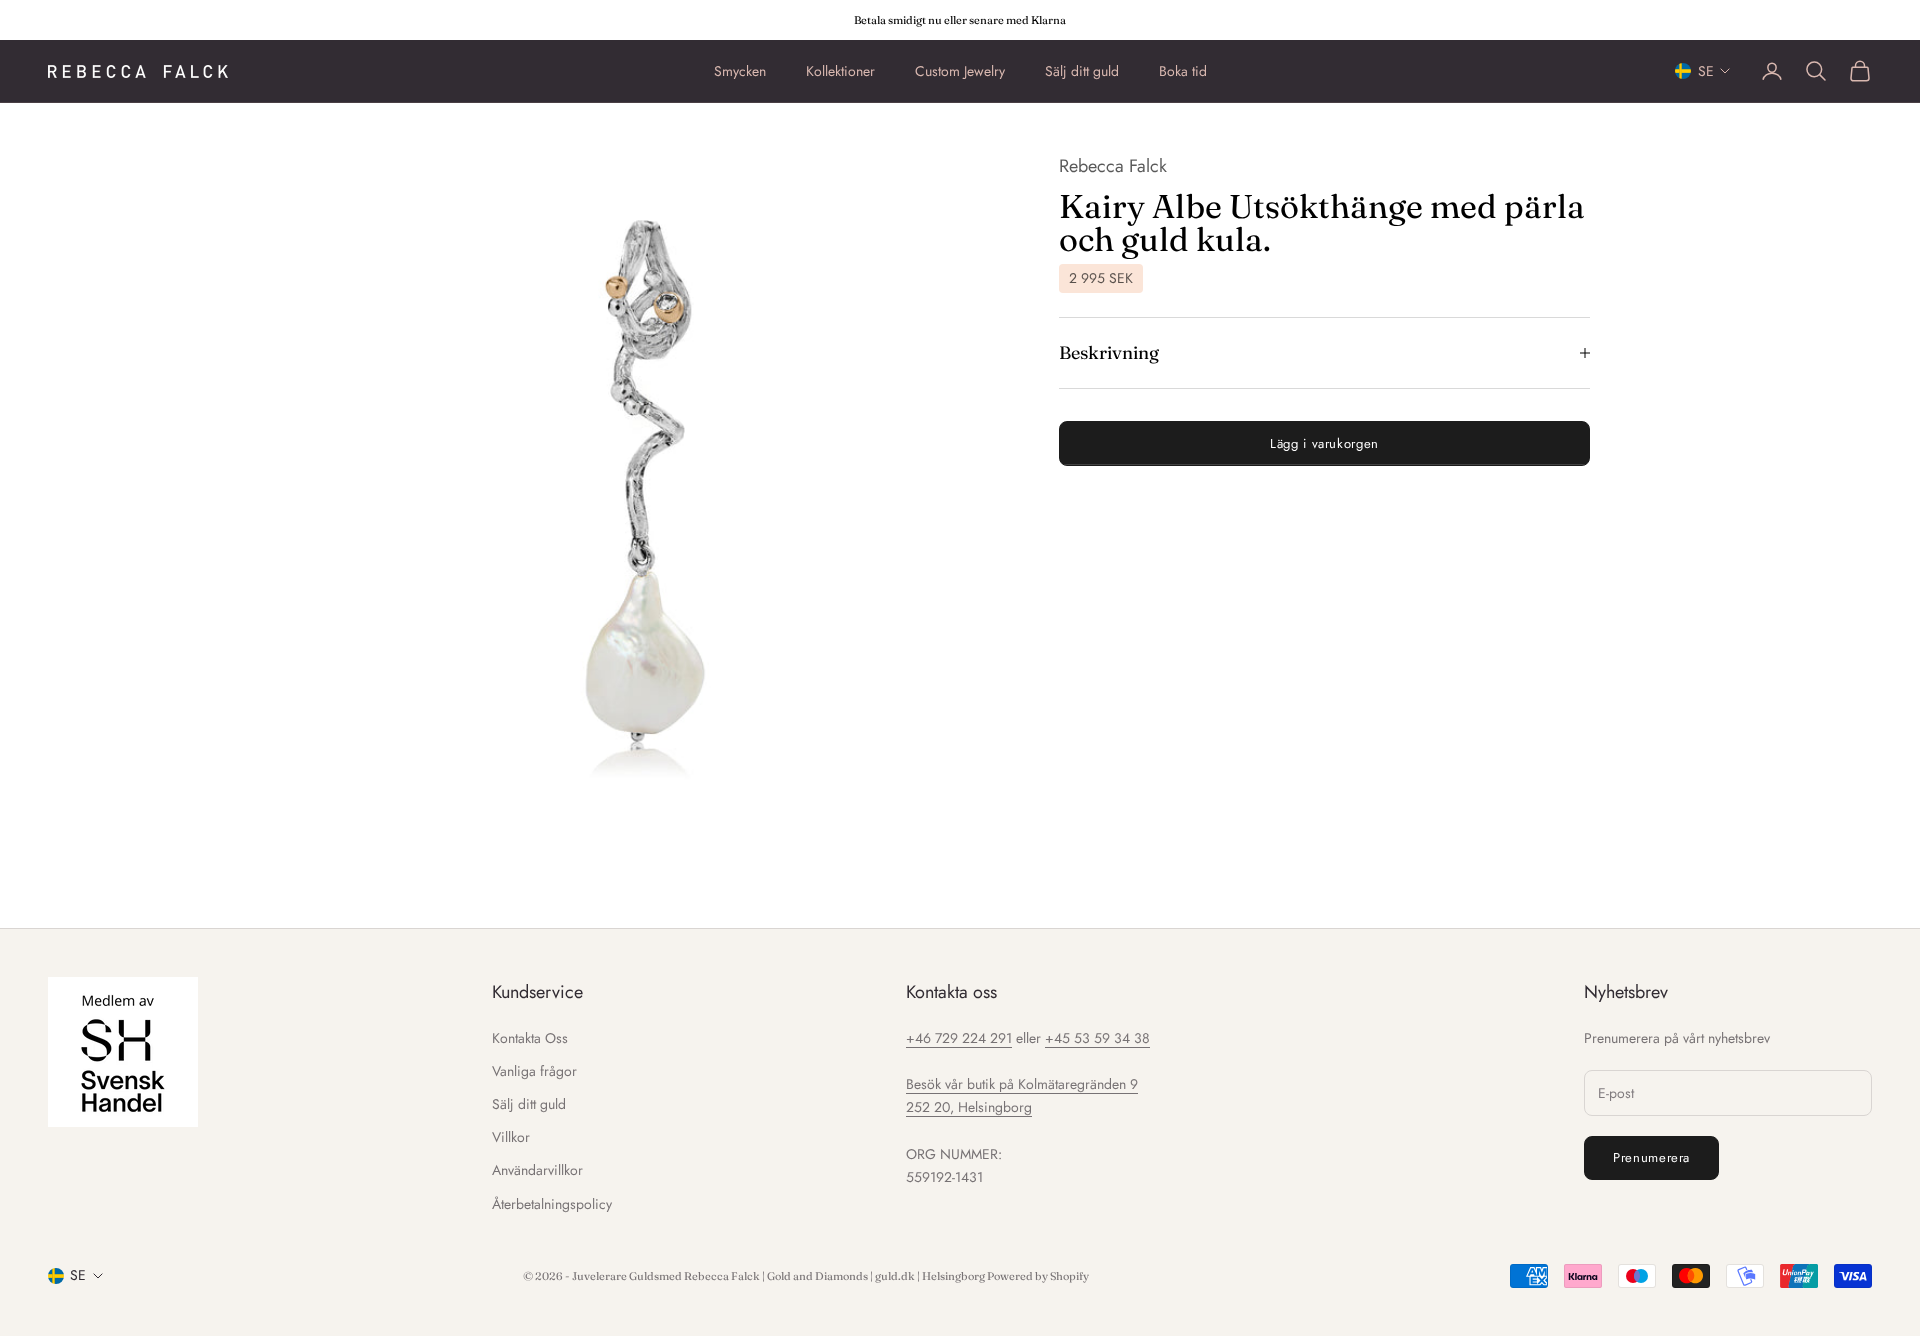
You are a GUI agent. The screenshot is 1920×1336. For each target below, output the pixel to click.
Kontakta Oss (530, 1038)
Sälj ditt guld (1082, 71)
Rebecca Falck (1113, 166)
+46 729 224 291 (959, 1038)
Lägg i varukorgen (1324, 442)
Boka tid (1183, 71)
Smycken (740, 71)
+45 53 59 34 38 (1097, 1038)
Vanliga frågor (534, 1071)
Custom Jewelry (960, 71)
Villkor (511, 1137)
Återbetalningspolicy (552, 1204)
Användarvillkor (537, 1170)
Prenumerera (1651, 1157)
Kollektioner (840, 71)
